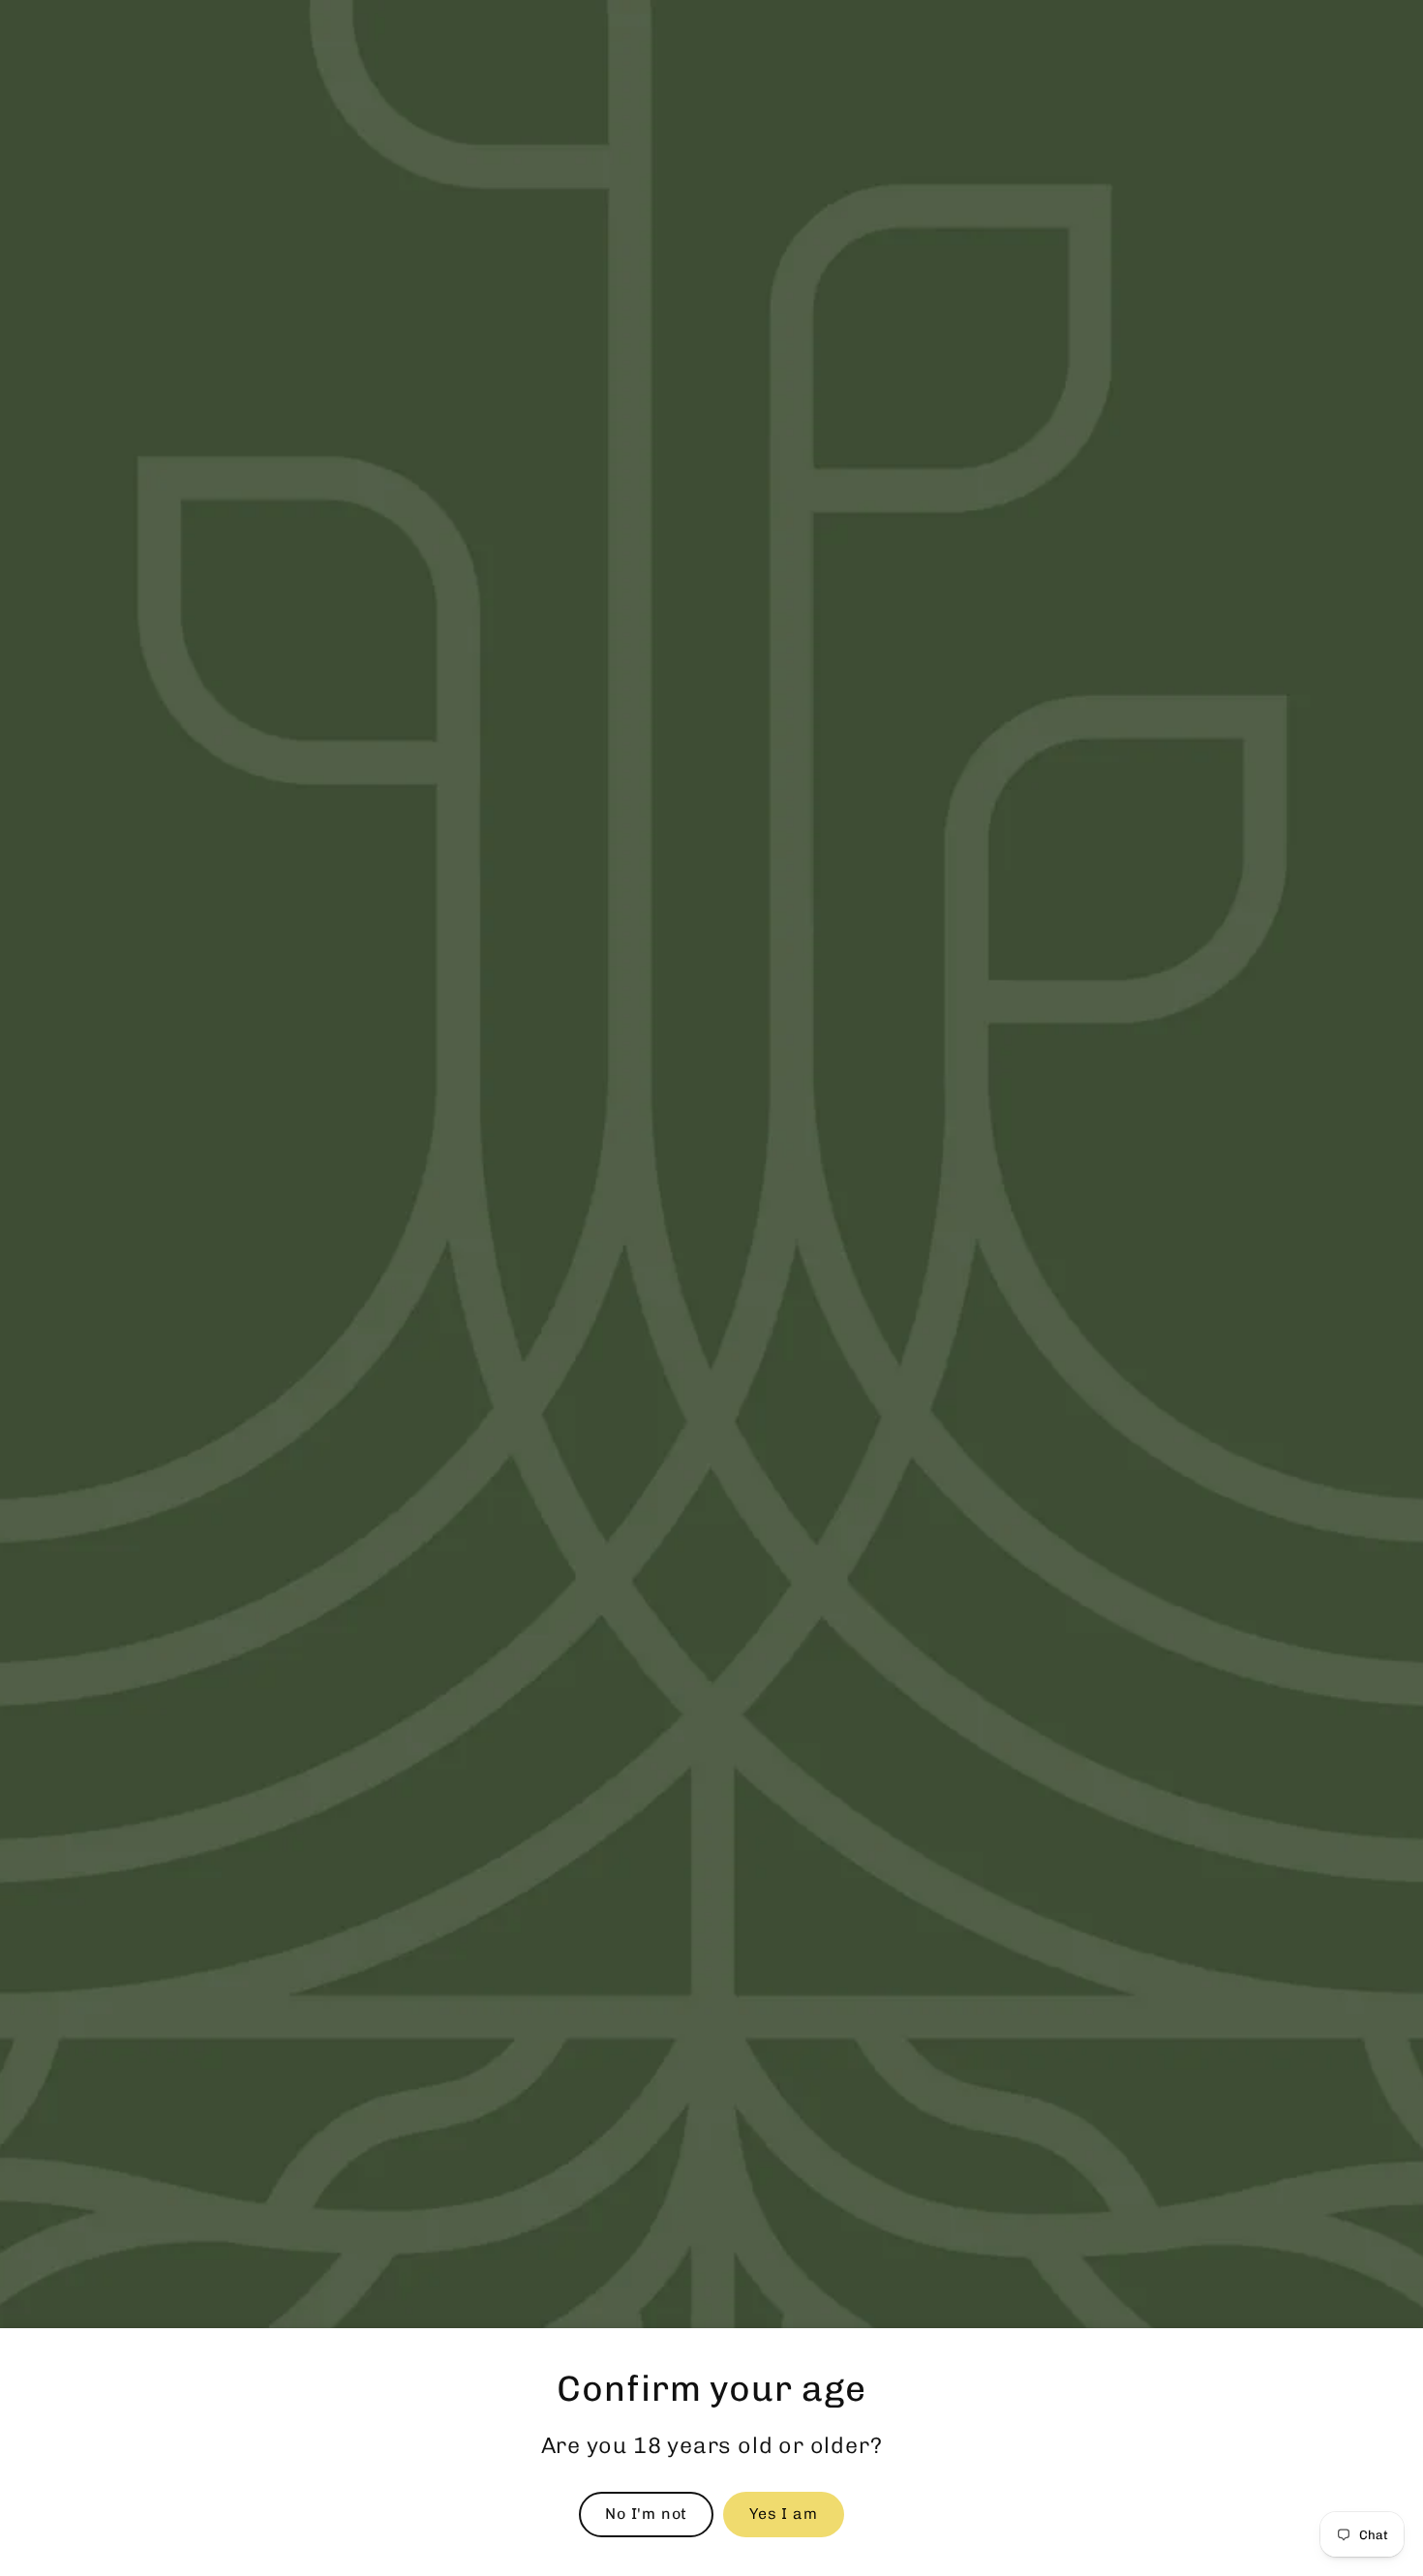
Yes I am (783, 2514)
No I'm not (646, 2514)
